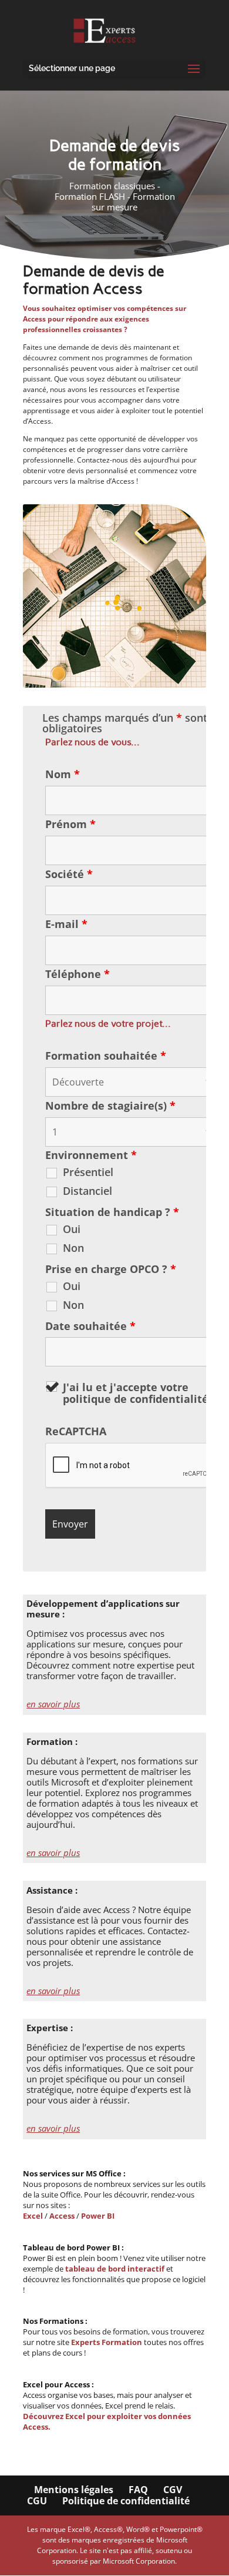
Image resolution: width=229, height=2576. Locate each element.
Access (62, 2216)
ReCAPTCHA (76, 1431)
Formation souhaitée (106, 1056)
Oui (72, 1229)
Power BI (98, 2216)
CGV (173, 2490)
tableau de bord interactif (115, 2269)
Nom (63, 774)
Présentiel (88, 1172)
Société (69, 874)
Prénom (70, 824)
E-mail (66, 924)
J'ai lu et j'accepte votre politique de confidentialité (140, 1393)
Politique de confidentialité (126, 2501)
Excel (34, 2216)
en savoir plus (53, 1704)
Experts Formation (107, 2342)
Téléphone (78, 974)
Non (73, 1248)
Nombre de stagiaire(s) (110, 1106)
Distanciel (87, 1191)
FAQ (138, 2490)
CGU (37, 2501)
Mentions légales (74, 2490)
